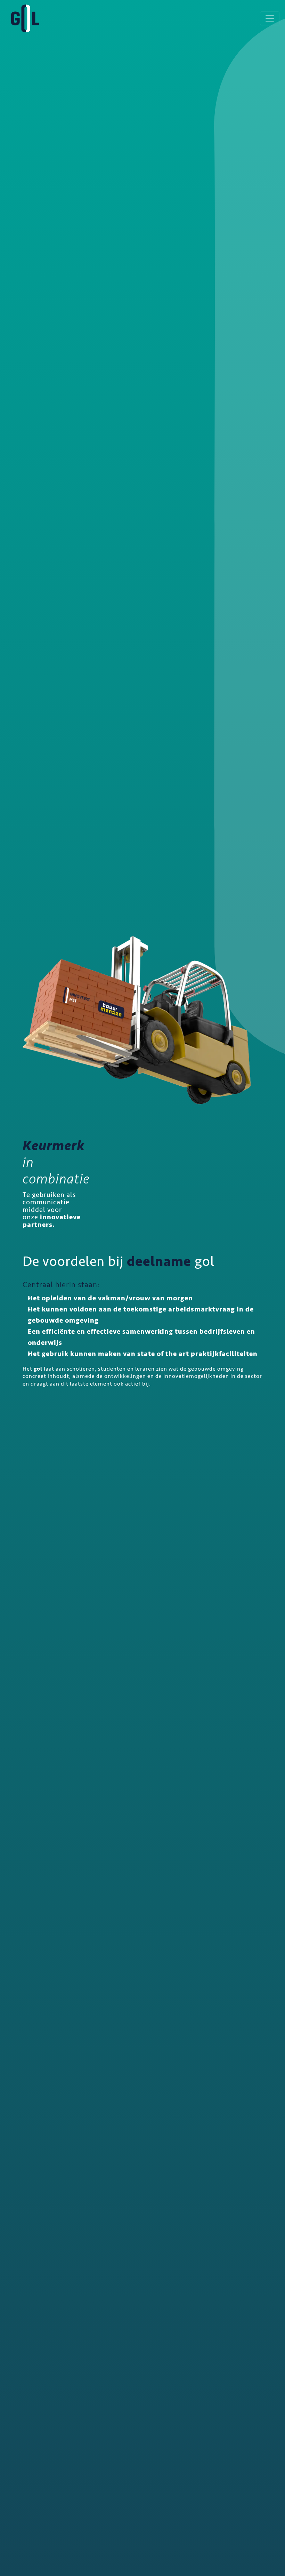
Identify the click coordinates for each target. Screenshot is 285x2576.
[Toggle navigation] (270, 18)
